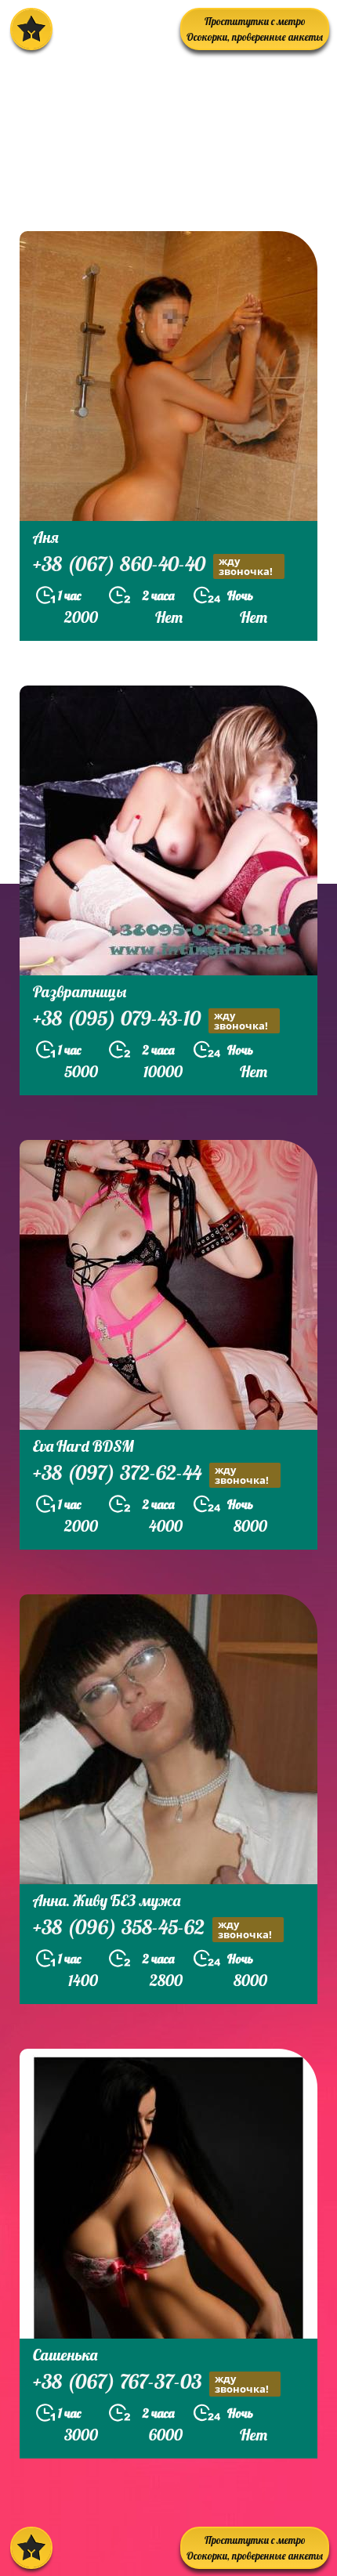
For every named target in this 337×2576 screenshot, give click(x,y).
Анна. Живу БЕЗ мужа (107, 1900)
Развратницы (80, 991)
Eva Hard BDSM (83, 1446)
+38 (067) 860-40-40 (153, 566)
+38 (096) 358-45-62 (152, 1929)
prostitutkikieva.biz (105, 191)
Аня (46, 537)
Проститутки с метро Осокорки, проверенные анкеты (255, 29)
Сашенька (65, 2355)
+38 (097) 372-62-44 (151, 1474)
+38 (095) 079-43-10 (150, 1020)
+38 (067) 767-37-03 (151, 2383)
